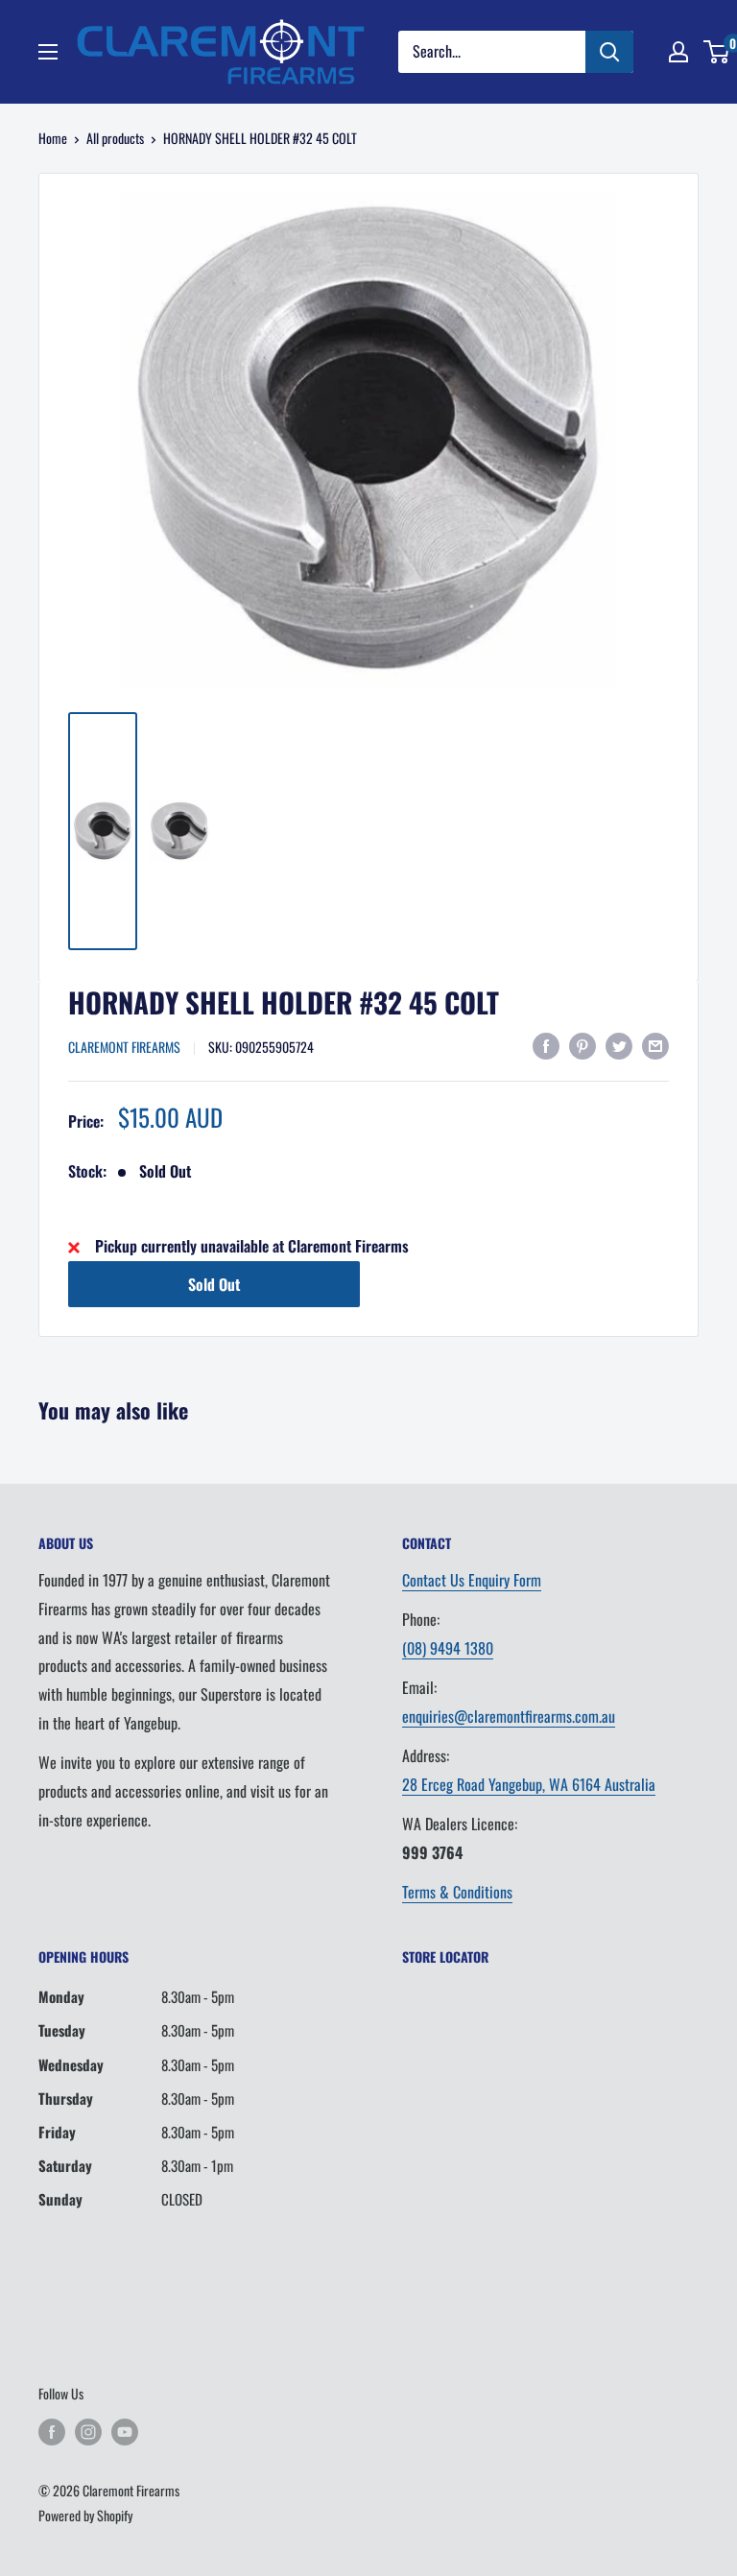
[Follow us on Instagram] (88, 2432)
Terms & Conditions (457, 1892)
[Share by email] (655, 1045)
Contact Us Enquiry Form (472, 1580)
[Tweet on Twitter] (619, 1045)
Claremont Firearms (124, 1047)
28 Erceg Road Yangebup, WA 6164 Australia (529, 1784)
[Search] (609, 52)
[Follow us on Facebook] (52, 2432)
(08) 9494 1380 (448, 1648)
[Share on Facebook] (546, 1045)
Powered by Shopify (85, 2515)
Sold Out (214, 1284)
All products (115, 138)
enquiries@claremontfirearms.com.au (509, 1716)
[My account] (678, 52)
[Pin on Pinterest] (582, 1045)
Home (53, 138)
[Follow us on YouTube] (125, 2432)
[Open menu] (48, 52)
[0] (717, 52)
